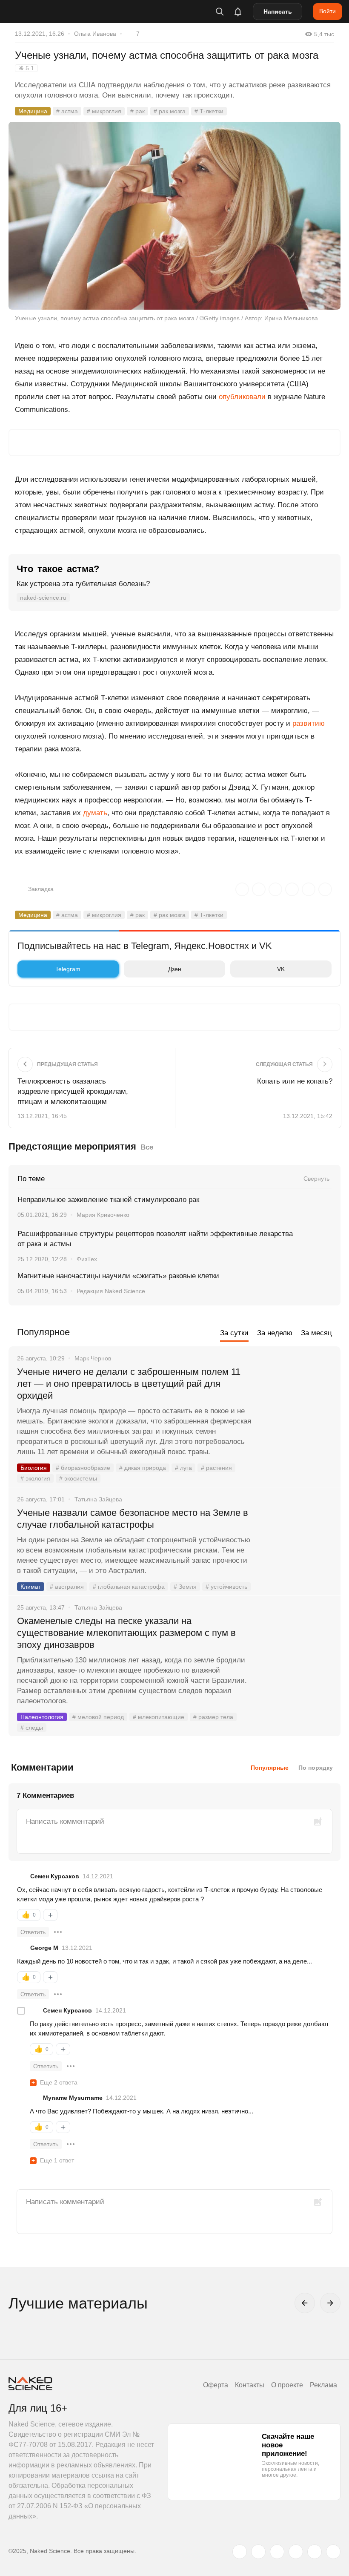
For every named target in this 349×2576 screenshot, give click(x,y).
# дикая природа (143, 1468)
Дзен (175, 969)
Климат (31, 1587)
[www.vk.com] (258, 2552)
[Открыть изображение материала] (174, 216)
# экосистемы (78, 1478)
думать (95, 813)
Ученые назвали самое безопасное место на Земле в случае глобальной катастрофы (133, 1519)
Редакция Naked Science (111, 1291)
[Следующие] (330, 2303)
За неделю (275, 1333)
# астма (67, 111)
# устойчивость (226, 1587)
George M (44, 1948)
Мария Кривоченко (103, 1215)
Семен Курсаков (55, 1876)
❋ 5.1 (26, 68)
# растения (216, 1468)
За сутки (234, 1333)
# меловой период (98, 1717)
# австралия (67, 1587)
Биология (34, 1468)
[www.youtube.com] (277, 2552)
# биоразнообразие (83, 1468)
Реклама (323, 2385)
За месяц (316, 1333)
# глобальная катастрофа (129, 1587)
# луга (183, 1468)
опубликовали (242, 397)
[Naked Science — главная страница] (52, 11)
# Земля (185, 1587)
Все (147, 1147)
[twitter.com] (240, 2552)
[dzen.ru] (296, 2552)
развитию (309, 723)
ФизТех (87, 1259)
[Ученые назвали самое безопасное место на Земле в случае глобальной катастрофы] (296, 1545)
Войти (328, 11)
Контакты (250, 2385)
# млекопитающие (159, 1717)
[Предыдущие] (305, 2303)
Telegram (68, 969)
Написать (278, 11)
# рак (137, 111)
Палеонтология (42, 1717)
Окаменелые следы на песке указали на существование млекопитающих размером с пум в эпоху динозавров (126, 1633)
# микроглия (104, 111)
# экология (35, 1478)
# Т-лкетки (209, 111)
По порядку (316, 1768)
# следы (32, 1728)
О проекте (287, 2385)
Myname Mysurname (73, 2098)
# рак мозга (170, 111)
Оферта (216, 2385)
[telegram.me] (315, 2552)
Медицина (33, 111)
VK (281, 969)
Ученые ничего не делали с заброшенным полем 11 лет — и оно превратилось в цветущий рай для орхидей (129, 1384)
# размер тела (213, 1717)
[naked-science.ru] (333, 2552)
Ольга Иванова (95, 34)
